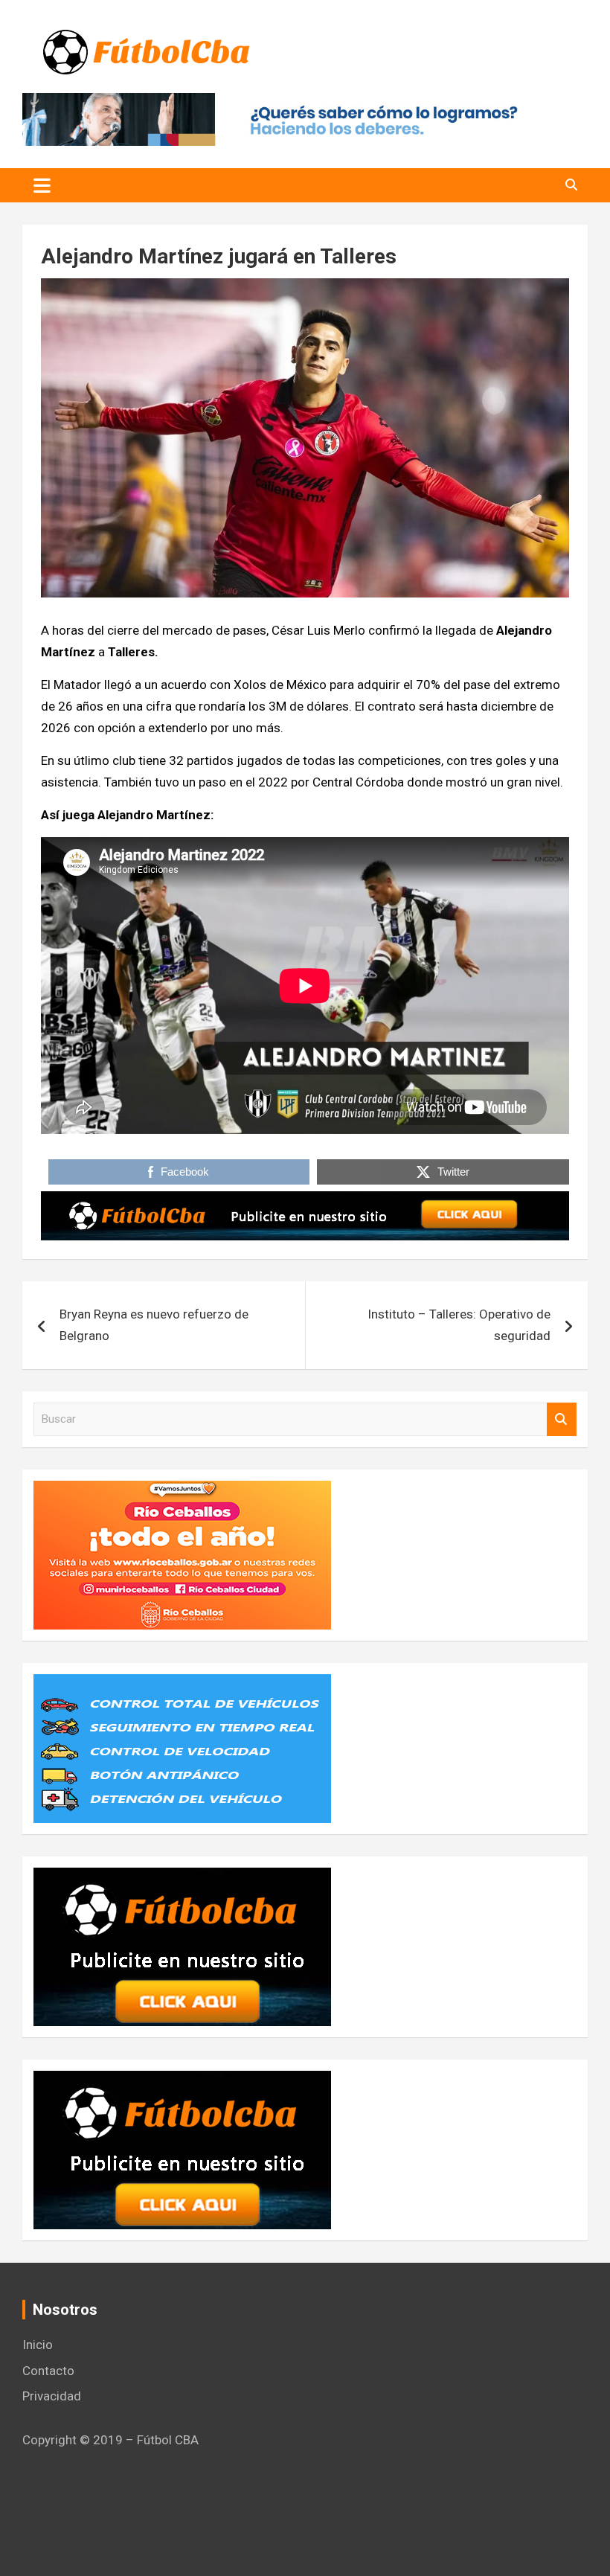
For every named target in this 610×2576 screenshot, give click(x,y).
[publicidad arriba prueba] (305, 1202)
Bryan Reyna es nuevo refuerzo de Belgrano (154, 1325)
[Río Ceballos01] (182, 1491)
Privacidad (52, 2396)
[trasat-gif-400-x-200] (182, 1685)
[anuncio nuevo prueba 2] (182, 1878)
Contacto (48, 2371)
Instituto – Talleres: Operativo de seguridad (459, 1325)
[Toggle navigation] (42, 185)
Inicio (38, 2345)
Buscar (562, 1419)
